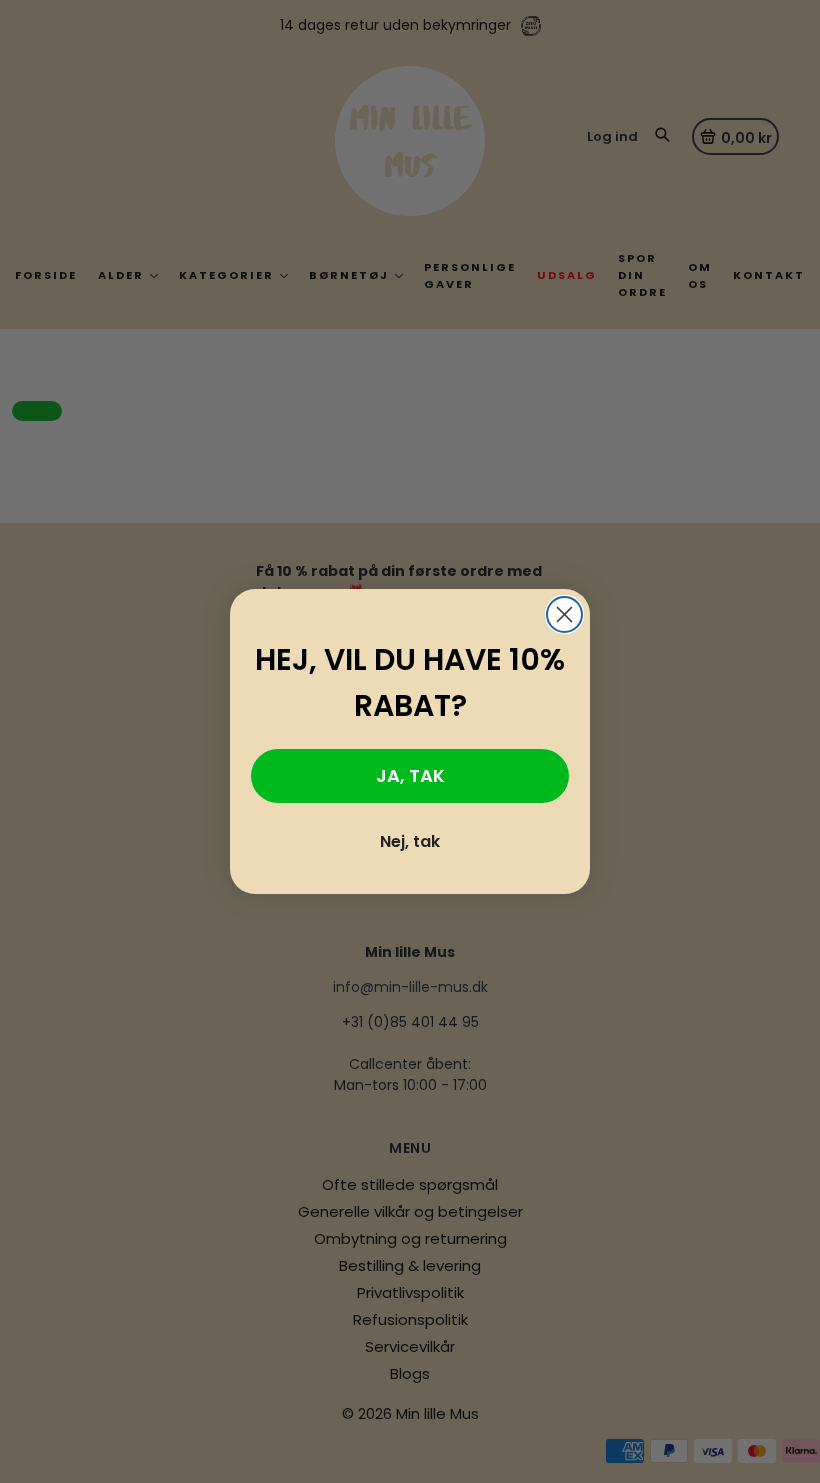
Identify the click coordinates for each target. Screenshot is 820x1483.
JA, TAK (410, 775)
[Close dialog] (564, 614)
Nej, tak (410, 841)
